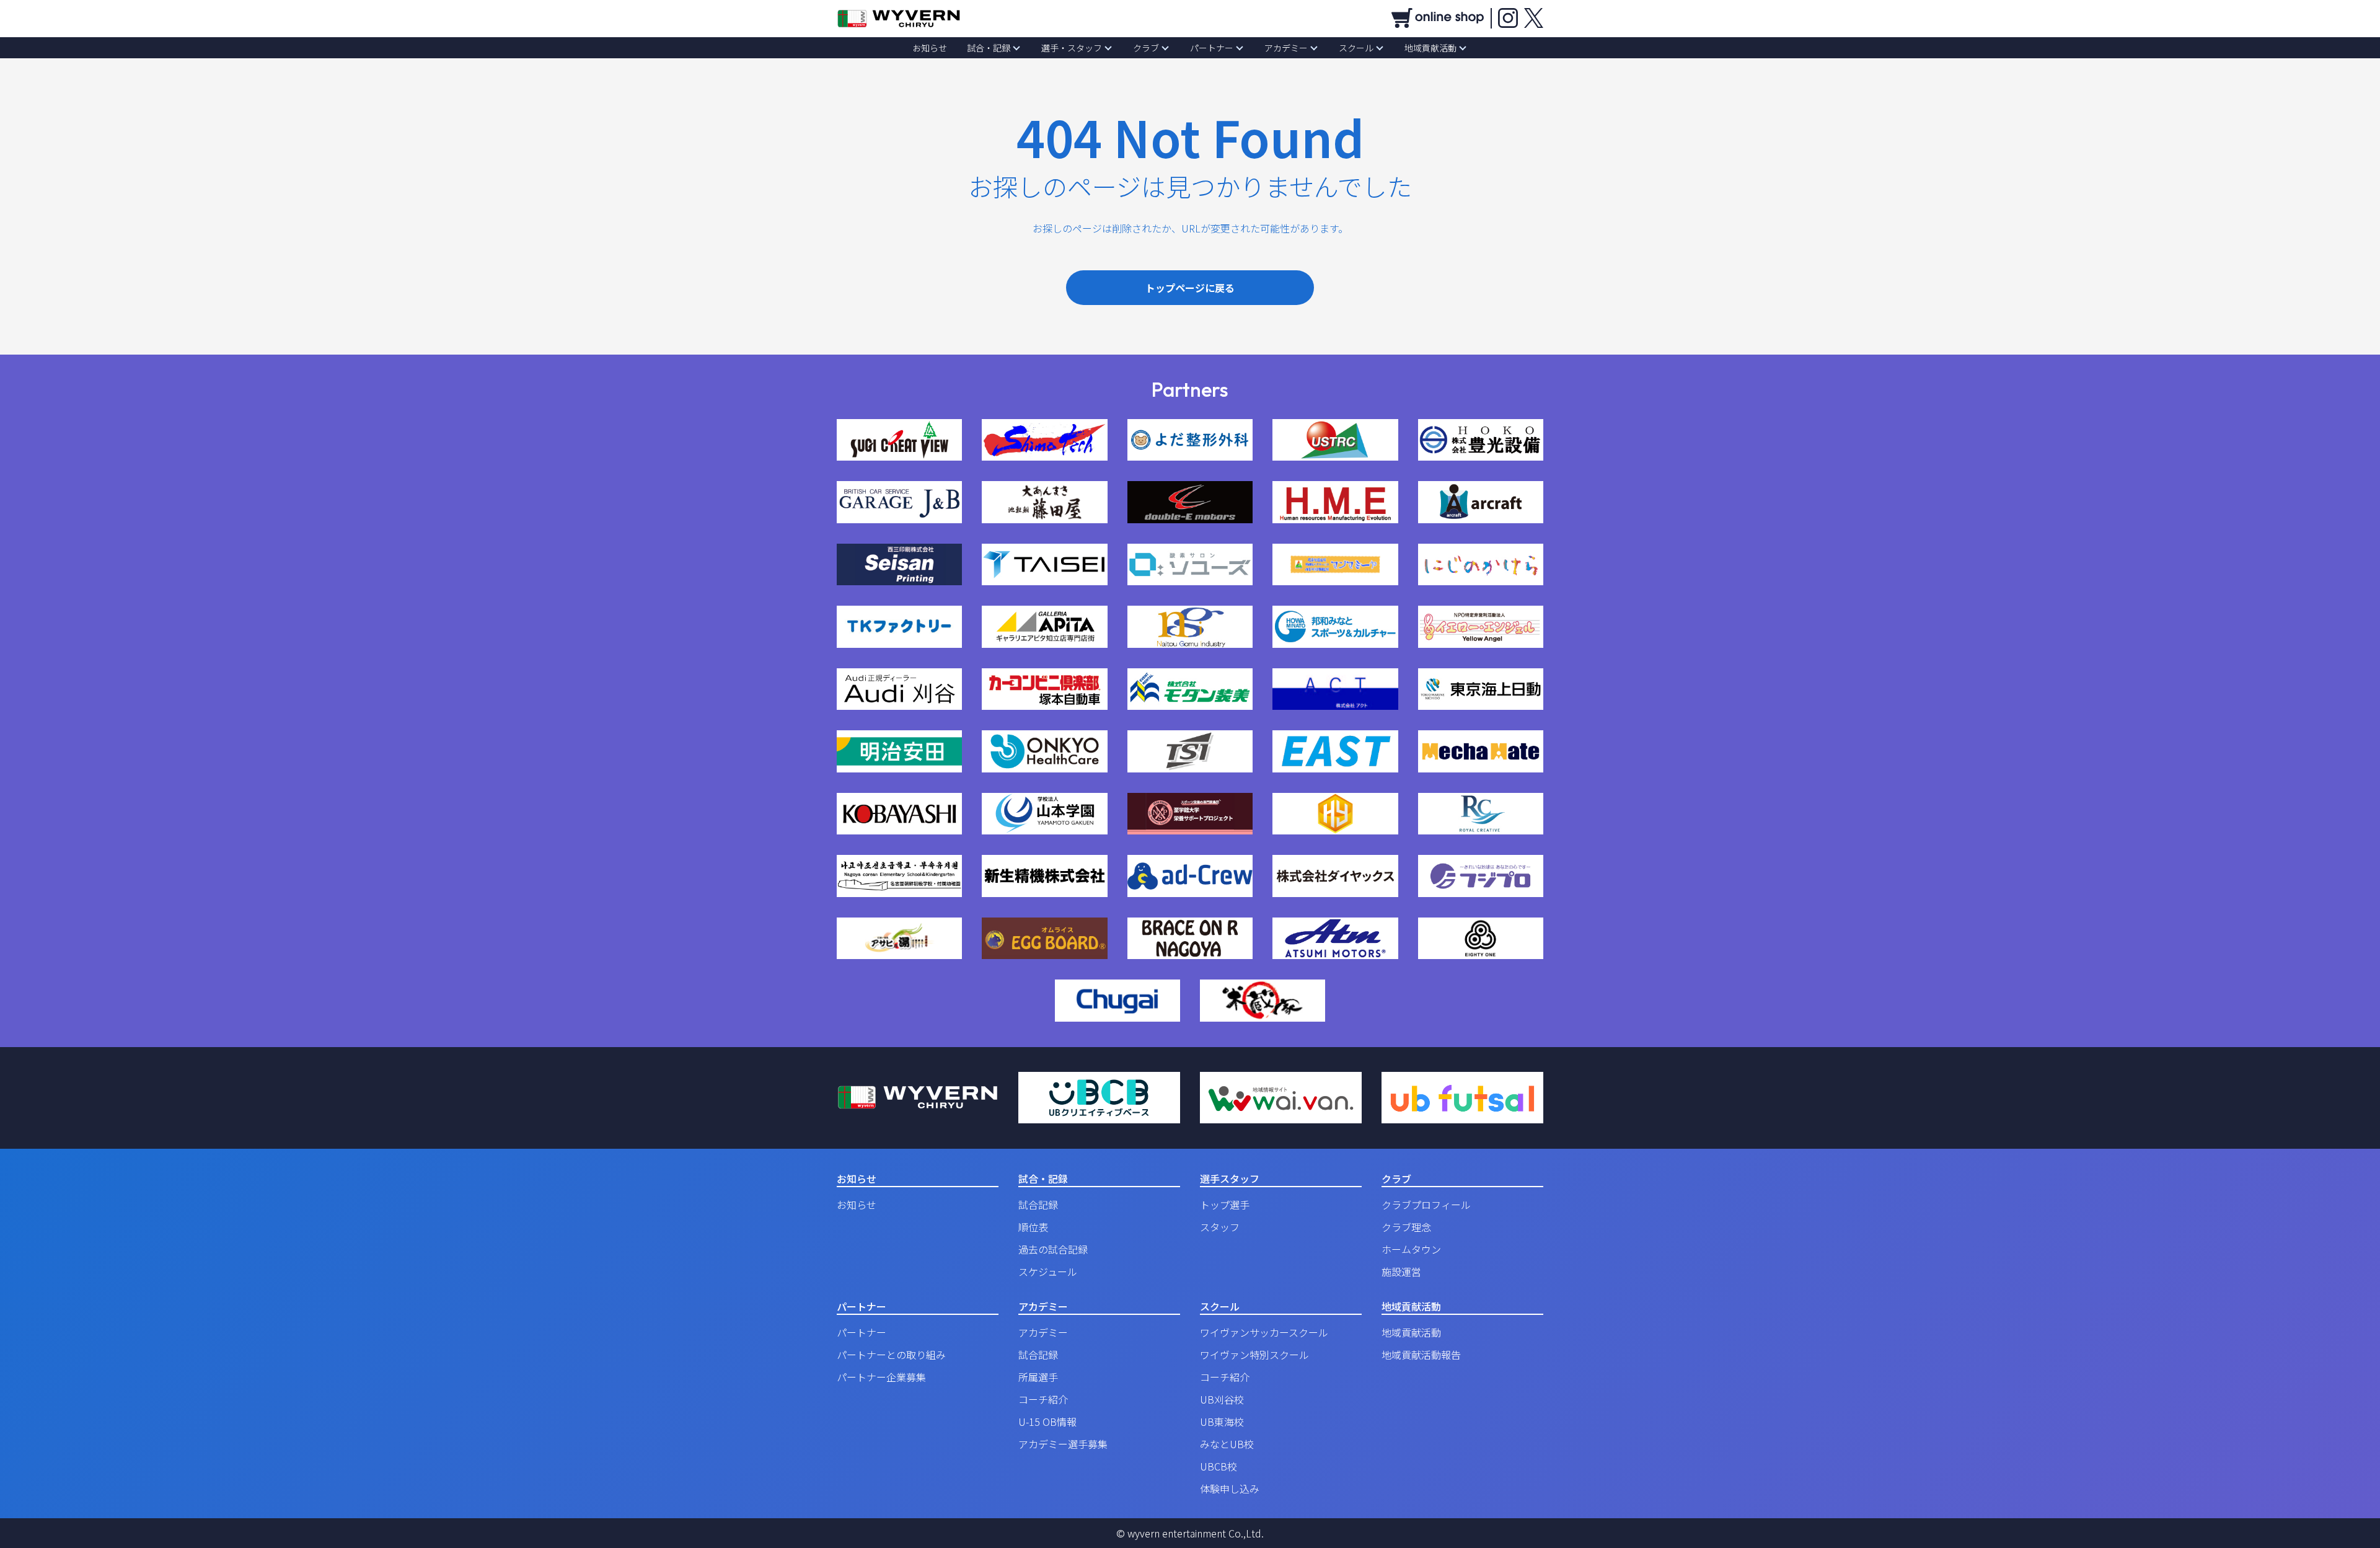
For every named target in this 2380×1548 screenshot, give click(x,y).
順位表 (1033, 1227)
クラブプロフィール (1426, 1205)
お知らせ (930, 48)
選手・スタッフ (1072, 48)
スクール (1356, 48)
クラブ (1146, 48)
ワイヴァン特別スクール (1254, 1355)
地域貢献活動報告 (1421, 1355)
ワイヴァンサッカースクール (1264, 1332)
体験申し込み (1230, 1488)
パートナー (1212, 48)
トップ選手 (1225, 1205)
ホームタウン (1411, 1249)
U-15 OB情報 (1047, 1422)
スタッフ (1220, 1227)
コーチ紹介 (1043, 1399)
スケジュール (1048, 1272)
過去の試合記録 (1053, 1249)
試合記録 (1038, 1205)
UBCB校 (1219, 1466)
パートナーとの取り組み (891, 1355)
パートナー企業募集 (881, 1377)
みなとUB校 (1227, 1444)
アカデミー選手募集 (1063, 1444)
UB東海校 (1222, 1422)
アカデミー (1286, 48)
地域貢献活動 (1430, 48)
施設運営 (1401, 1272)
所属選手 (1038, 1377)
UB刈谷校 (1222, 1399)
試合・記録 (989, 48)
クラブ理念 (1406, 1227)
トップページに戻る (1190, 288)
